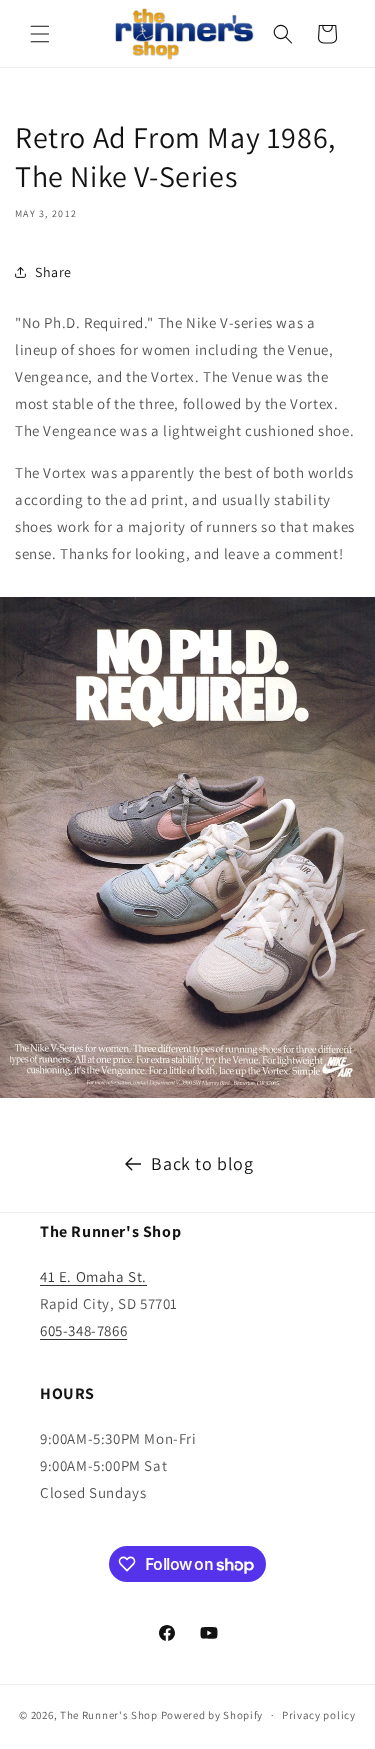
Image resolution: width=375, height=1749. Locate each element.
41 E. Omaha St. (93, 1276)
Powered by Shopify (212, 1715)
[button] (40, 34)
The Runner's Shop (109, 1715)
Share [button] (53, 272)
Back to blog (202, 1163)
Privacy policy (319, 1715)
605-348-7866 (83, 1330)
